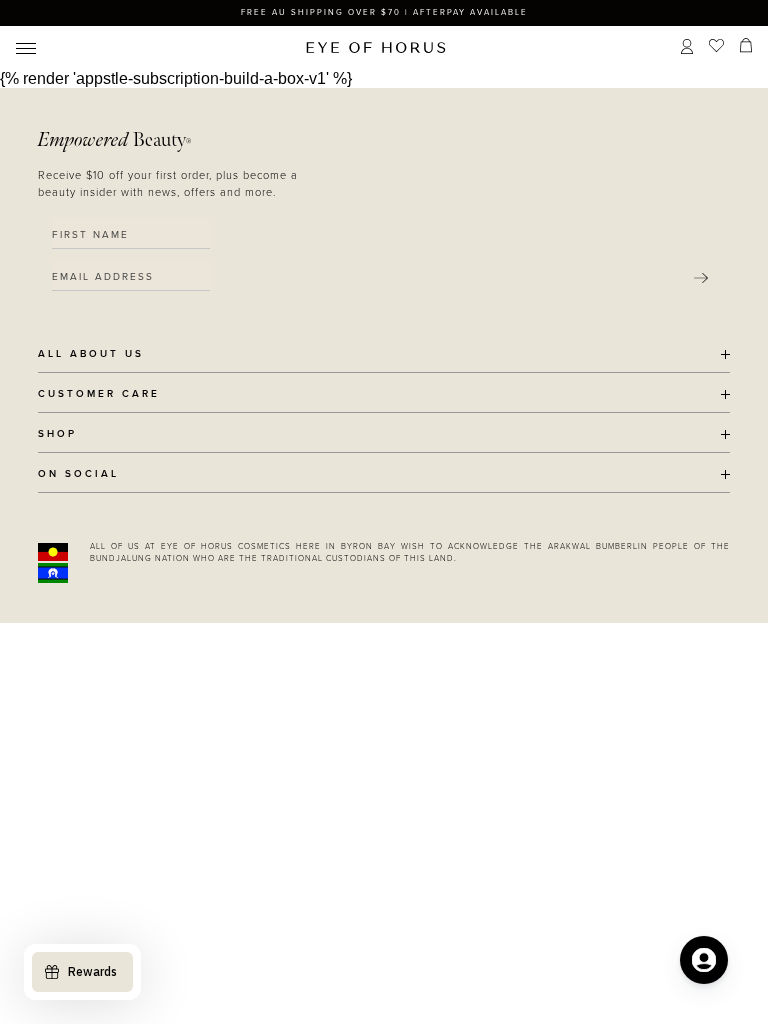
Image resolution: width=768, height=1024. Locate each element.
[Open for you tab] (704, 960)
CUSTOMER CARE (99, 394)
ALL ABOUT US (91, 354)
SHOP (57, 434)
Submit (701, 278)
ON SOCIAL (78, 474)
